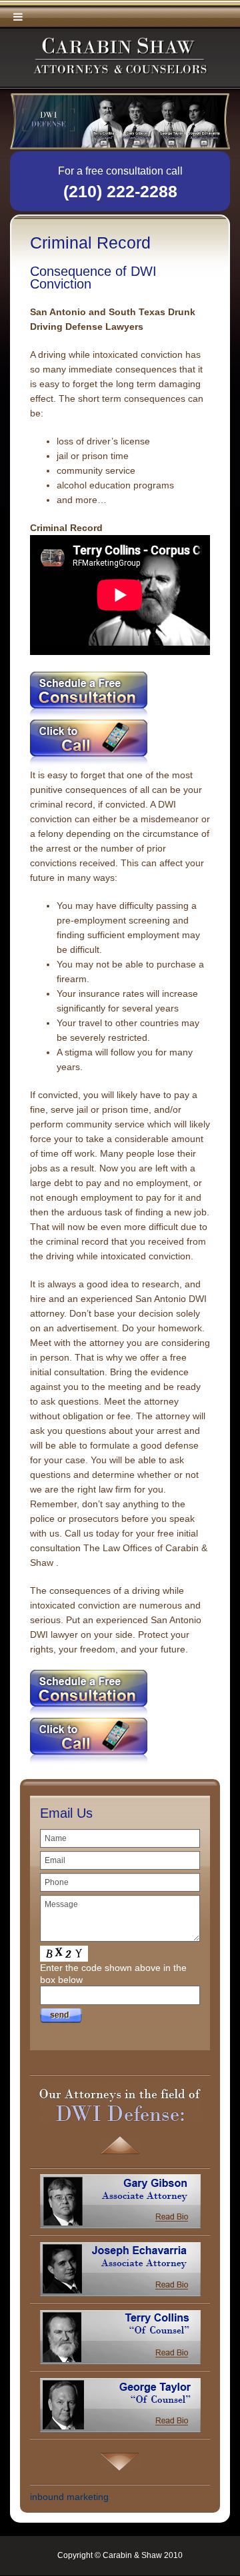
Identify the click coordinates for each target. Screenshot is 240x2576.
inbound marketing (69, 2497)
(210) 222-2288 (120, 191)
